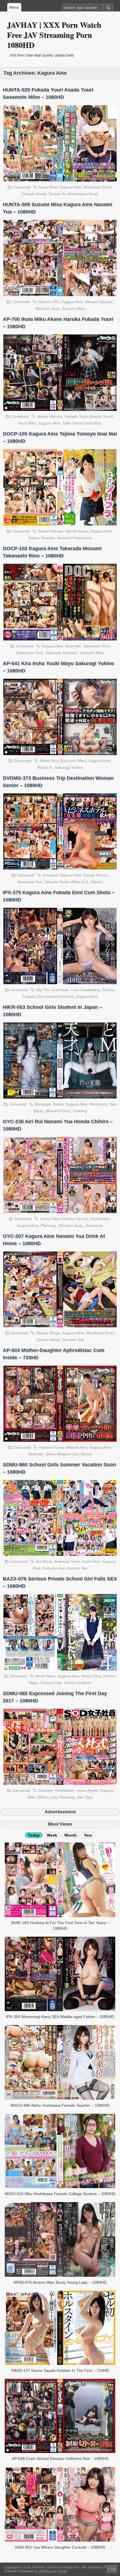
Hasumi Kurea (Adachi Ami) (63, 1447)
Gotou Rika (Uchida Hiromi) (64, 1219)
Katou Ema (91, 1676)
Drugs (55, 1333)
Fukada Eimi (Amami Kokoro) (48, 996)
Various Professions (74, 538)
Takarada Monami (61, 653)
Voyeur (97, 882)
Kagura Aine (70, 187)
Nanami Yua (73, 1340)
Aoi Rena (44, 1561)
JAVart (62, 2571)
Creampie (60, 990)
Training (80, 1111)
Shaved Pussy (58, 1111)
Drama (108, 990)
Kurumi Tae (77, 1568)
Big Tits (43, 990)
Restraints (99, 1104)
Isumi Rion (48, 187)
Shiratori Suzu (48, 308)
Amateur (50, 875)
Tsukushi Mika (92, 653)
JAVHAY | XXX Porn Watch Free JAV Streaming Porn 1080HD (54, 35)
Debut (58, 1104)
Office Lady (47, 1797)
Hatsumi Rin (49, 302)
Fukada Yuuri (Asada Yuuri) (89, 416)
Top (113, 2569)
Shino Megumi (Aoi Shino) (69, 1454)
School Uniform (77, 1683)
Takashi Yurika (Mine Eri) (66, 882)
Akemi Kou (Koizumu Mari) (63, 761)
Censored (22, 187)
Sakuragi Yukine (69, 767)
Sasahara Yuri (30, 882)
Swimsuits (94, 1225)
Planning (48, 1225)
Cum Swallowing (85, 990)
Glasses (45, 1790)
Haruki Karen (77, 531)
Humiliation (100, 1219)
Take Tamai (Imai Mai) (82, 423)
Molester (36, 1454)
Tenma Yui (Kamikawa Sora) (73, 194)
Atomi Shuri (45, 1676)
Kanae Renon (96, 875)
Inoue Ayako (87, 1790)
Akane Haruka (50, 416)
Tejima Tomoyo (41, 538)
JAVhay (44, 2571)
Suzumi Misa (74, 308)
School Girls (51, 1683)
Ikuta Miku (27, 423)
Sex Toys (85, 1797)
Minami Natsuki (99, 302)
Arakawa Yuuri (67, 1561)
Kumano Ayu (54, 1568)
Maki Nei (73, 646)
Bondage (43, 1104)
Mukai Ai (45, 767)
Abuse (42, 1333)
